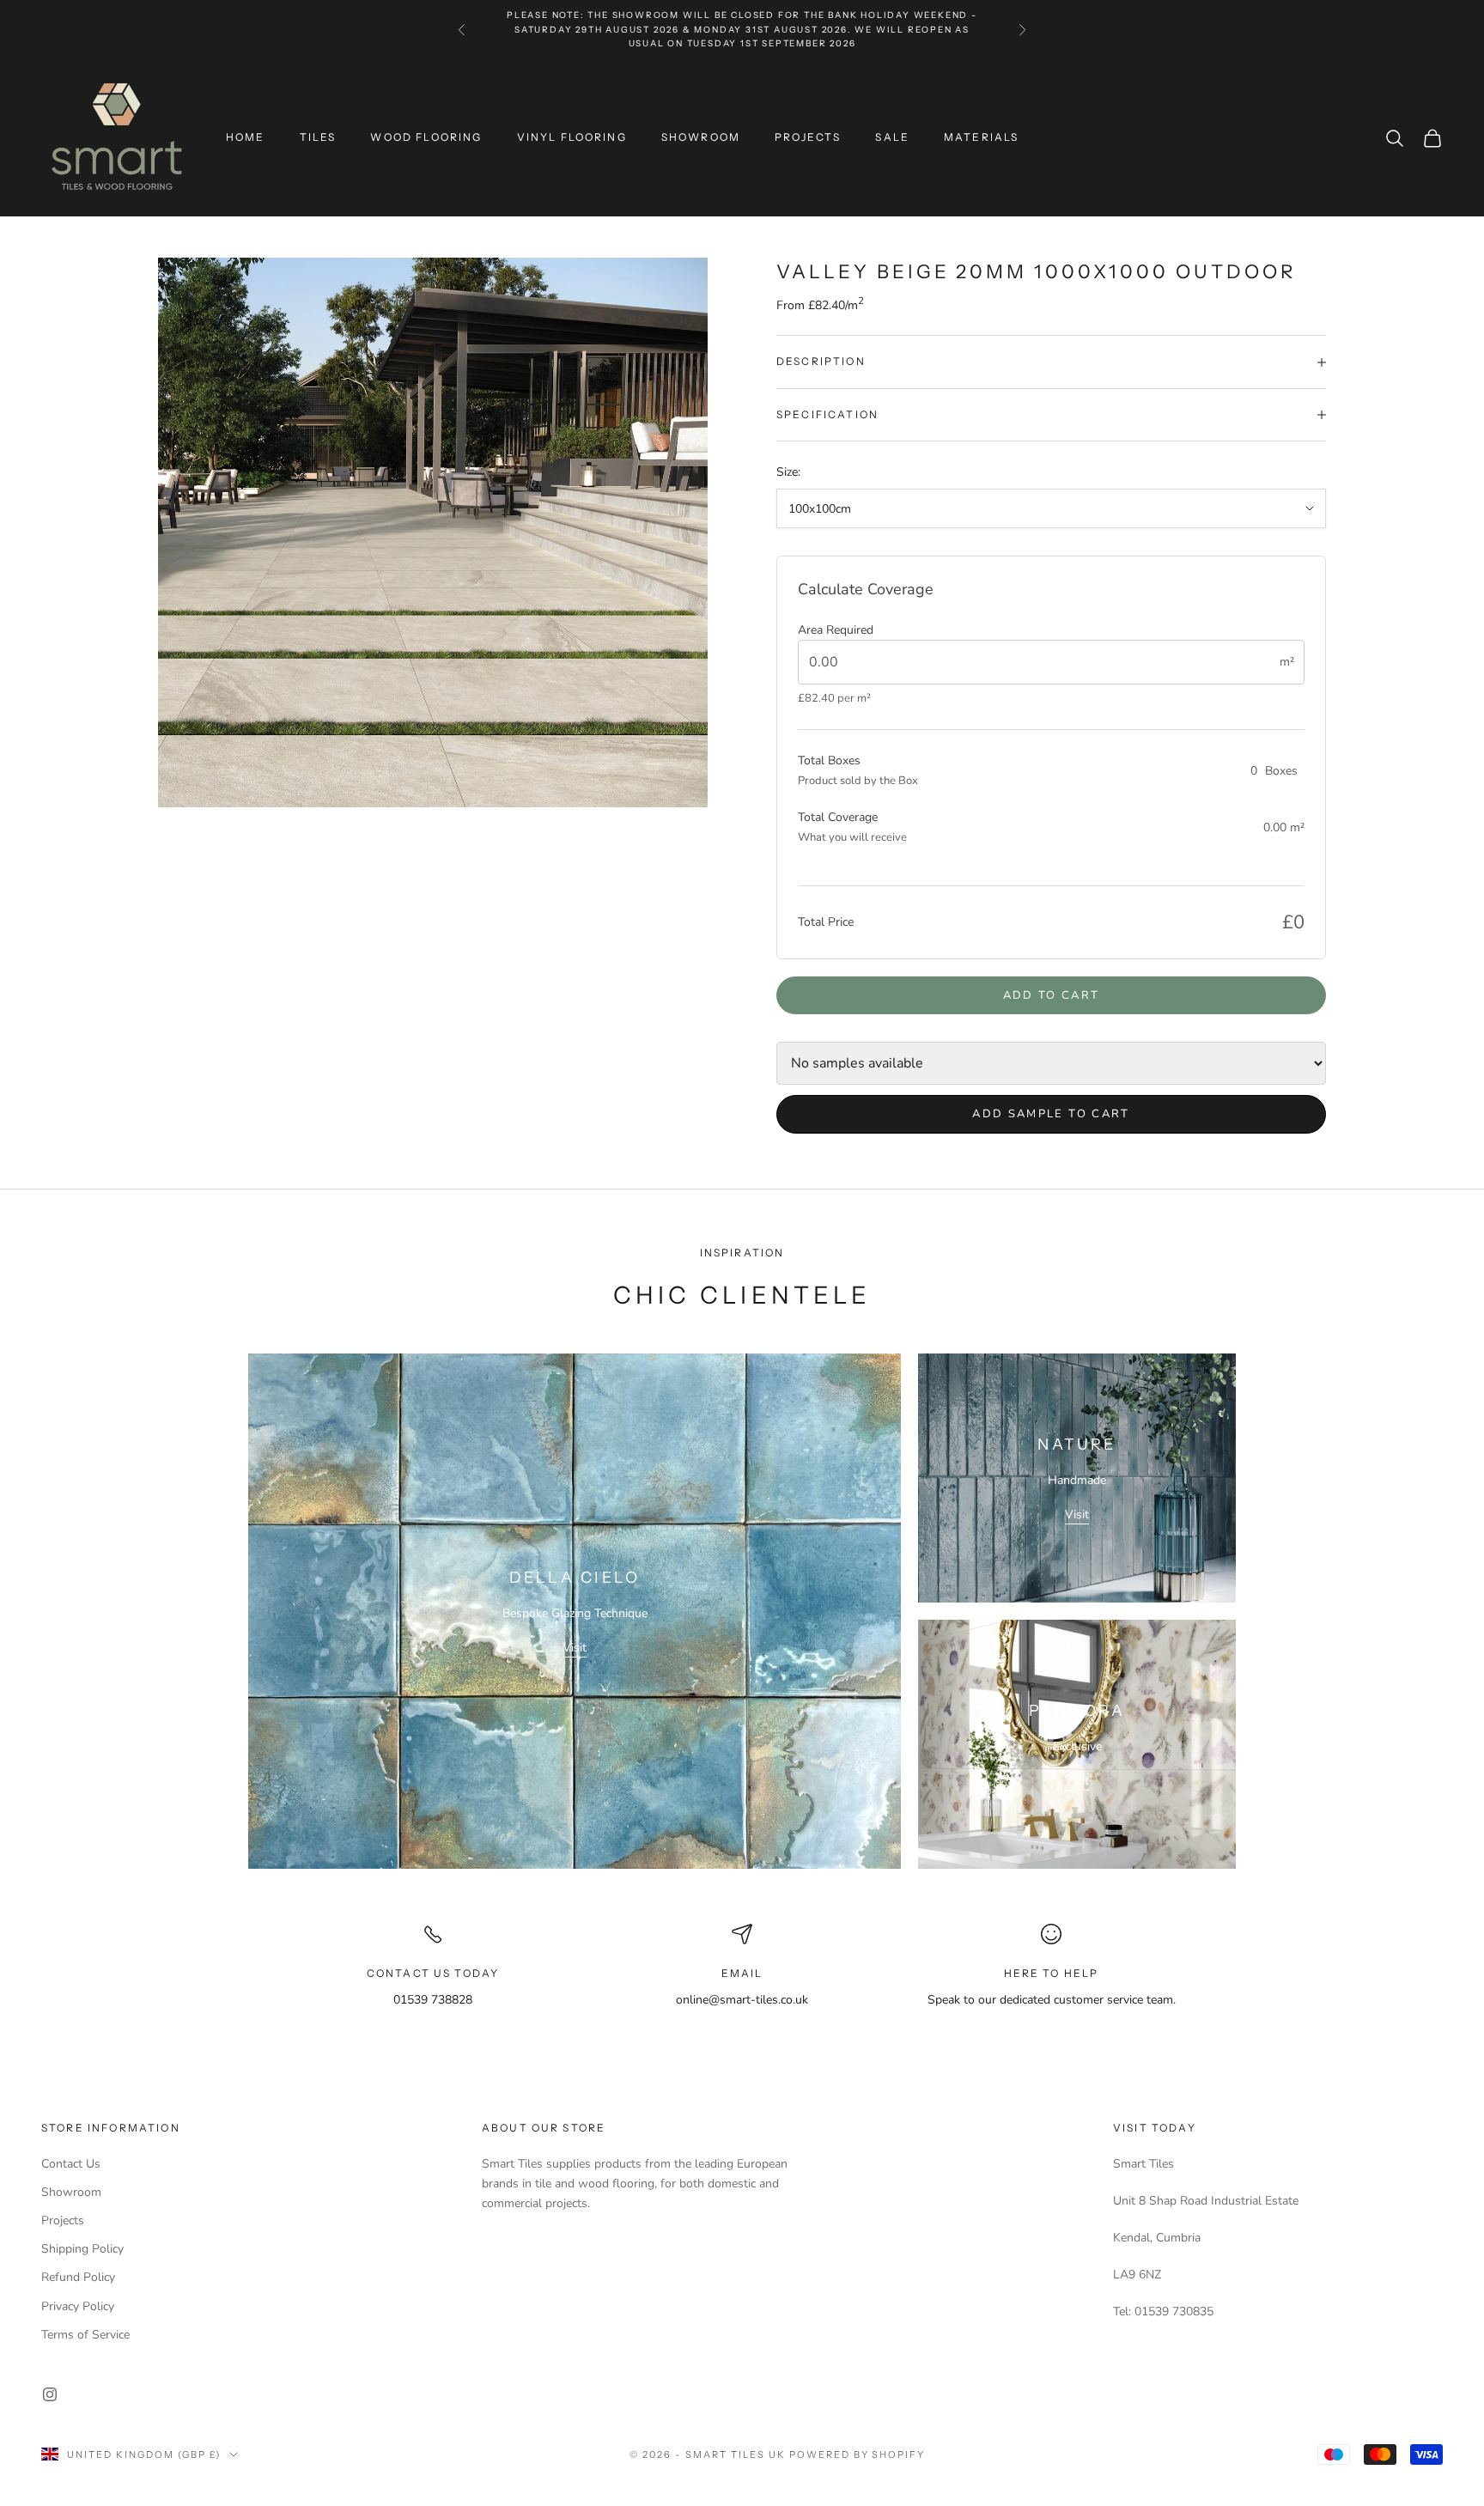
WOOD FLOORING (426, 137)
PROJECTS (808, 137)
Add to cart (1052, 995)
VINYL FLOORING (572, 137)
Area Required (836, 630)
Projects (63, 2220)
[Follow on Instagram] (50, 2394)
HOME (246, 137)
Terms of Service (85, 2335)
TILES (318, 137)
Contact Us (71, 2164)
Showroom (71, 2192)
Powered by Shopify (858, 2454)
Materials (981, 137)
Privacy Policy (78, 2306)
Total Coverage (838, 817)
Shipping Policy (82, 2249)
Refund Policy (78, 2277)
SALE (892, 137)
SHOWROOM (701, 137)
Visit (575, 1648)
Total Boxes (829, 760)
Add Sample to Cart (1051, 1114)
